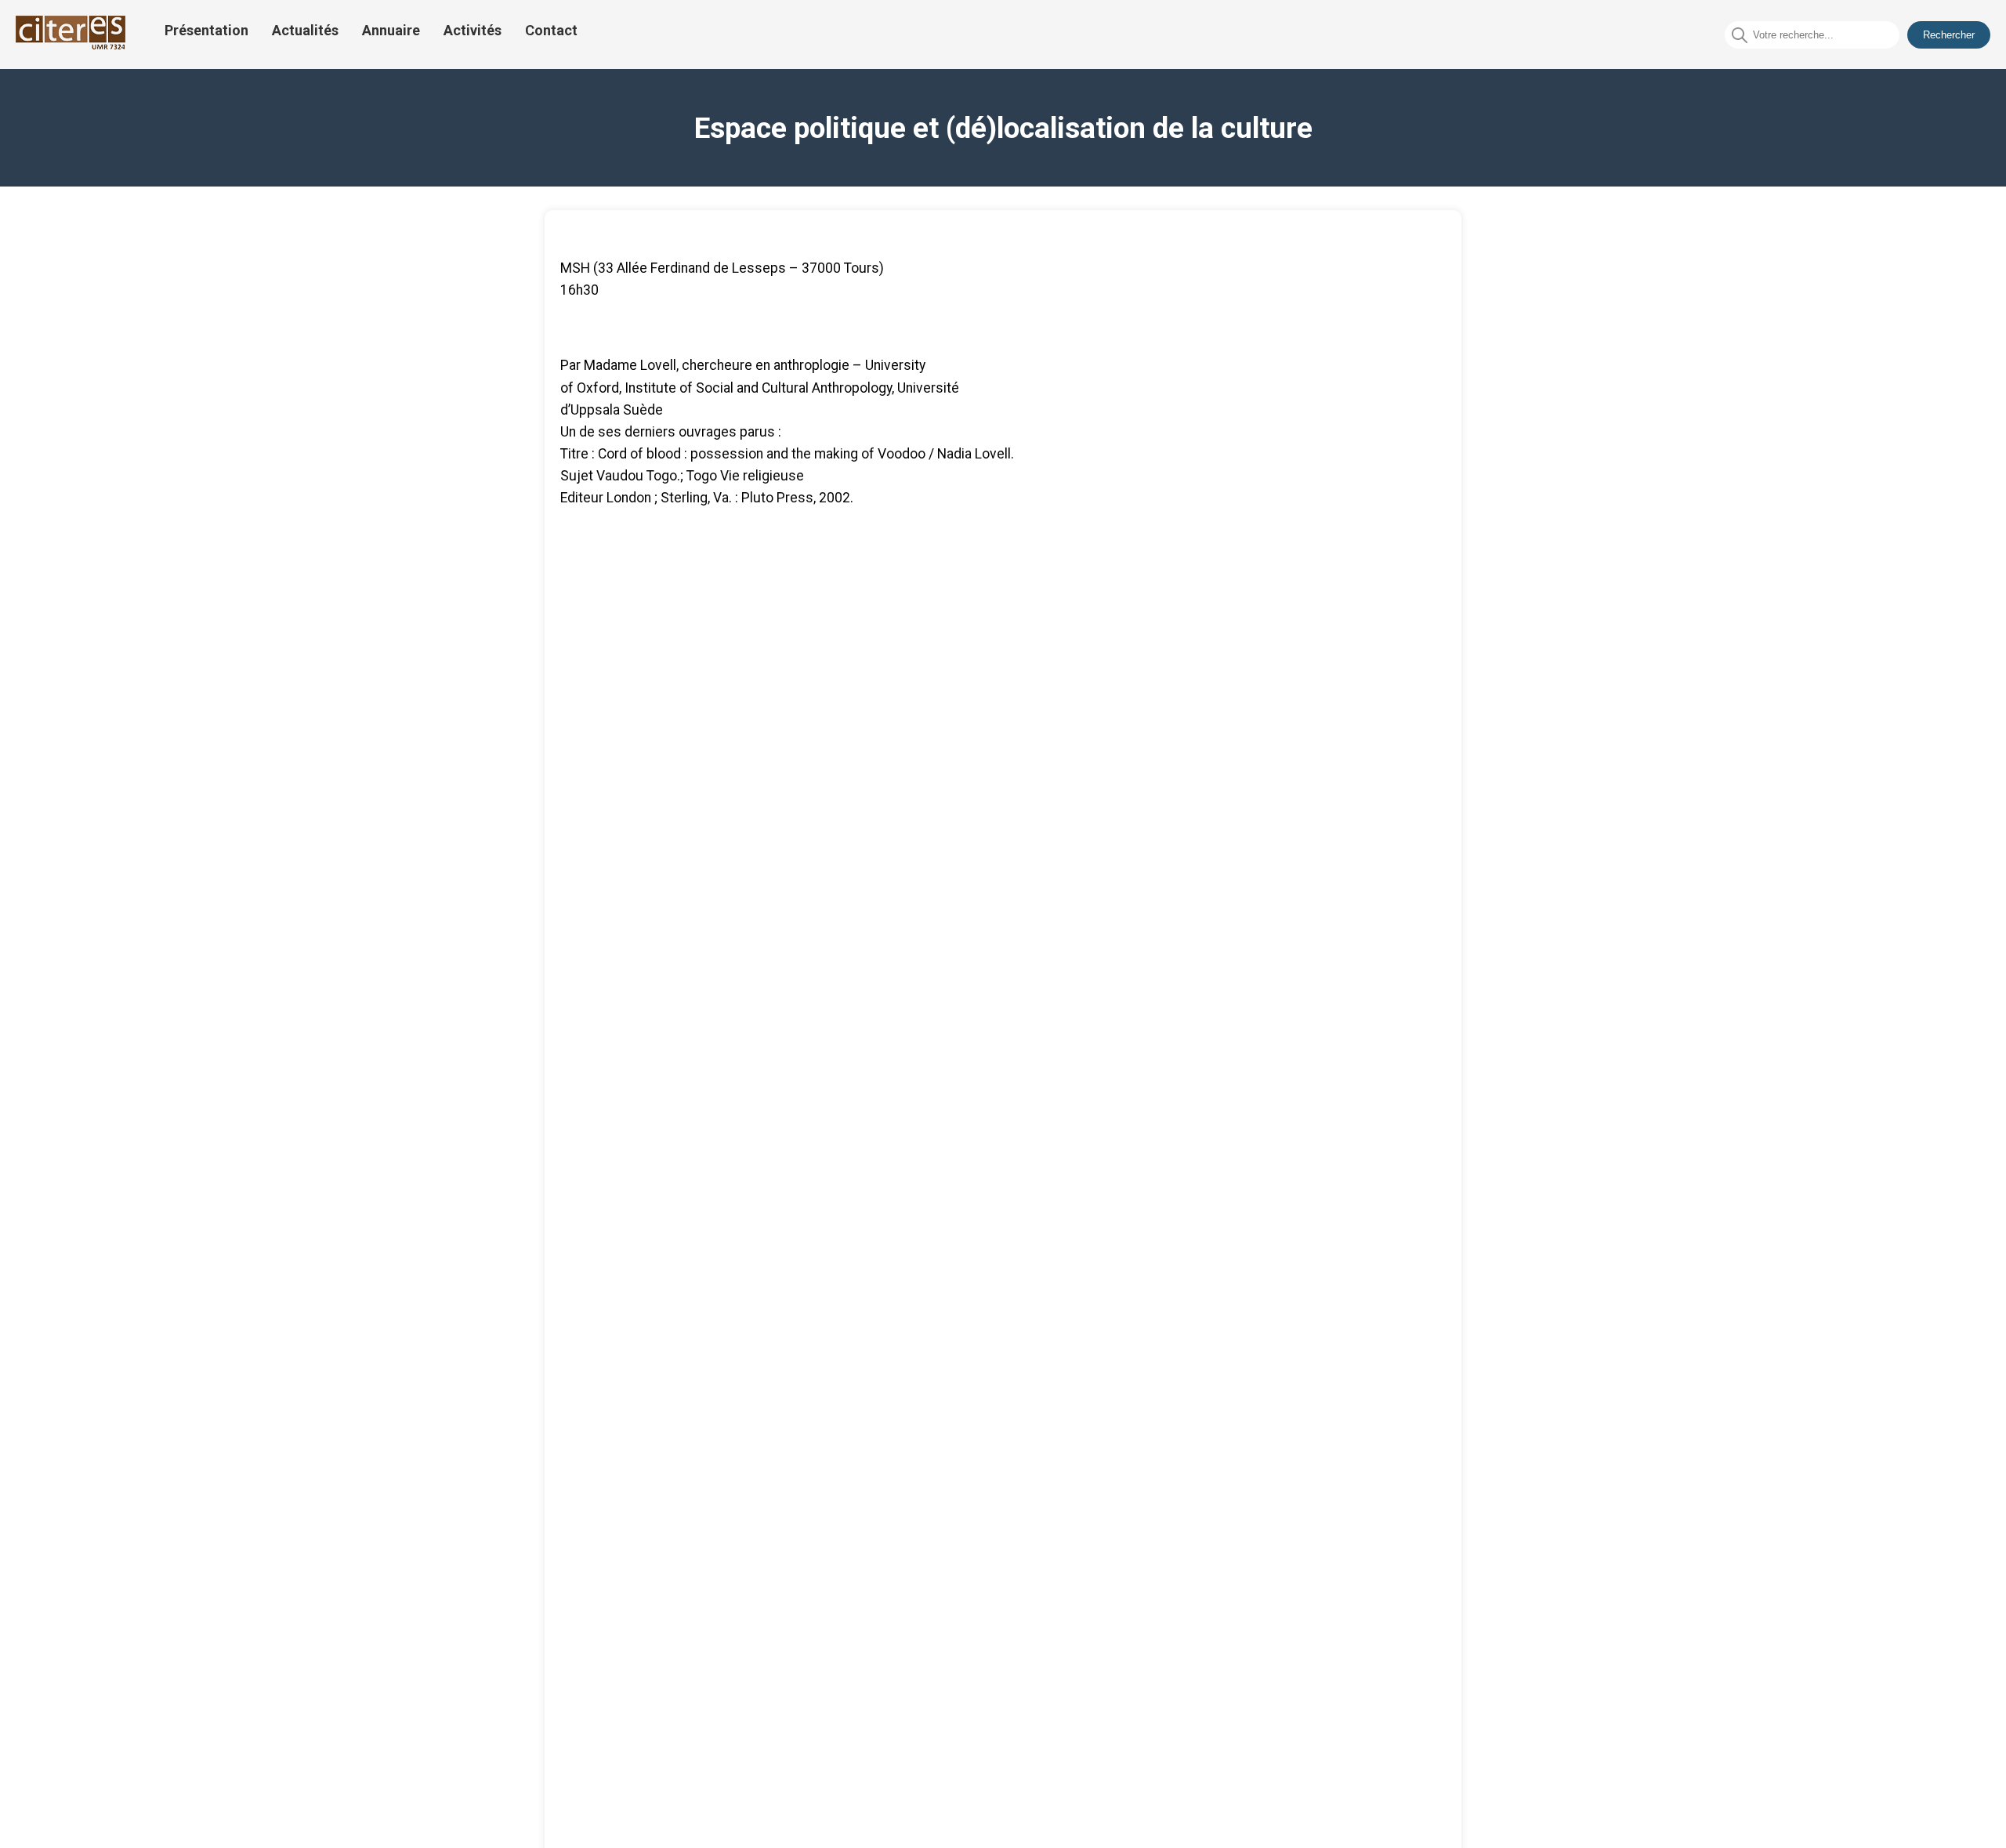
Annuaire (391, 30)
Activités (473, 30)
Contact (551, 30)
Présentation (206, 30)
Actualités (305, 30)
